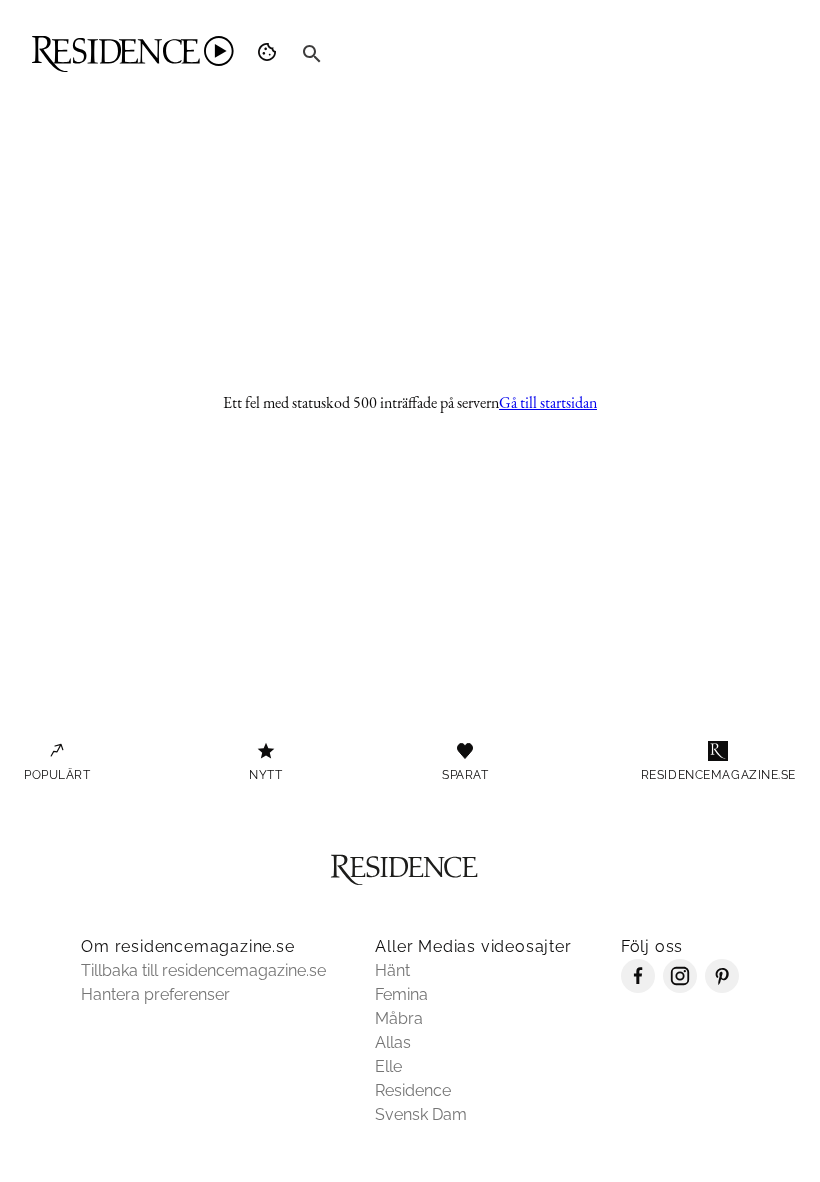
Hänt (392, 970)
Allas (393, 1042)
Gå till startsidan (548, 402)
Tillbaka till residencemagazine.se (203, 970)
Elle (388, 1066)
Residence (413, 1090)
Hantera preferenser (155, 994)
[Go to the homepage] (133, 54)
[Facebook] (638, 987)
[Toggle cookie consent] (270, 54)
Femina (401, 994)
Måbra (399, 1018)
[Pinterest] (722, 987)
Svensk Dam (421, 1114)
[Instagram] (680, 987)
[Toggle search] (312, 54)
